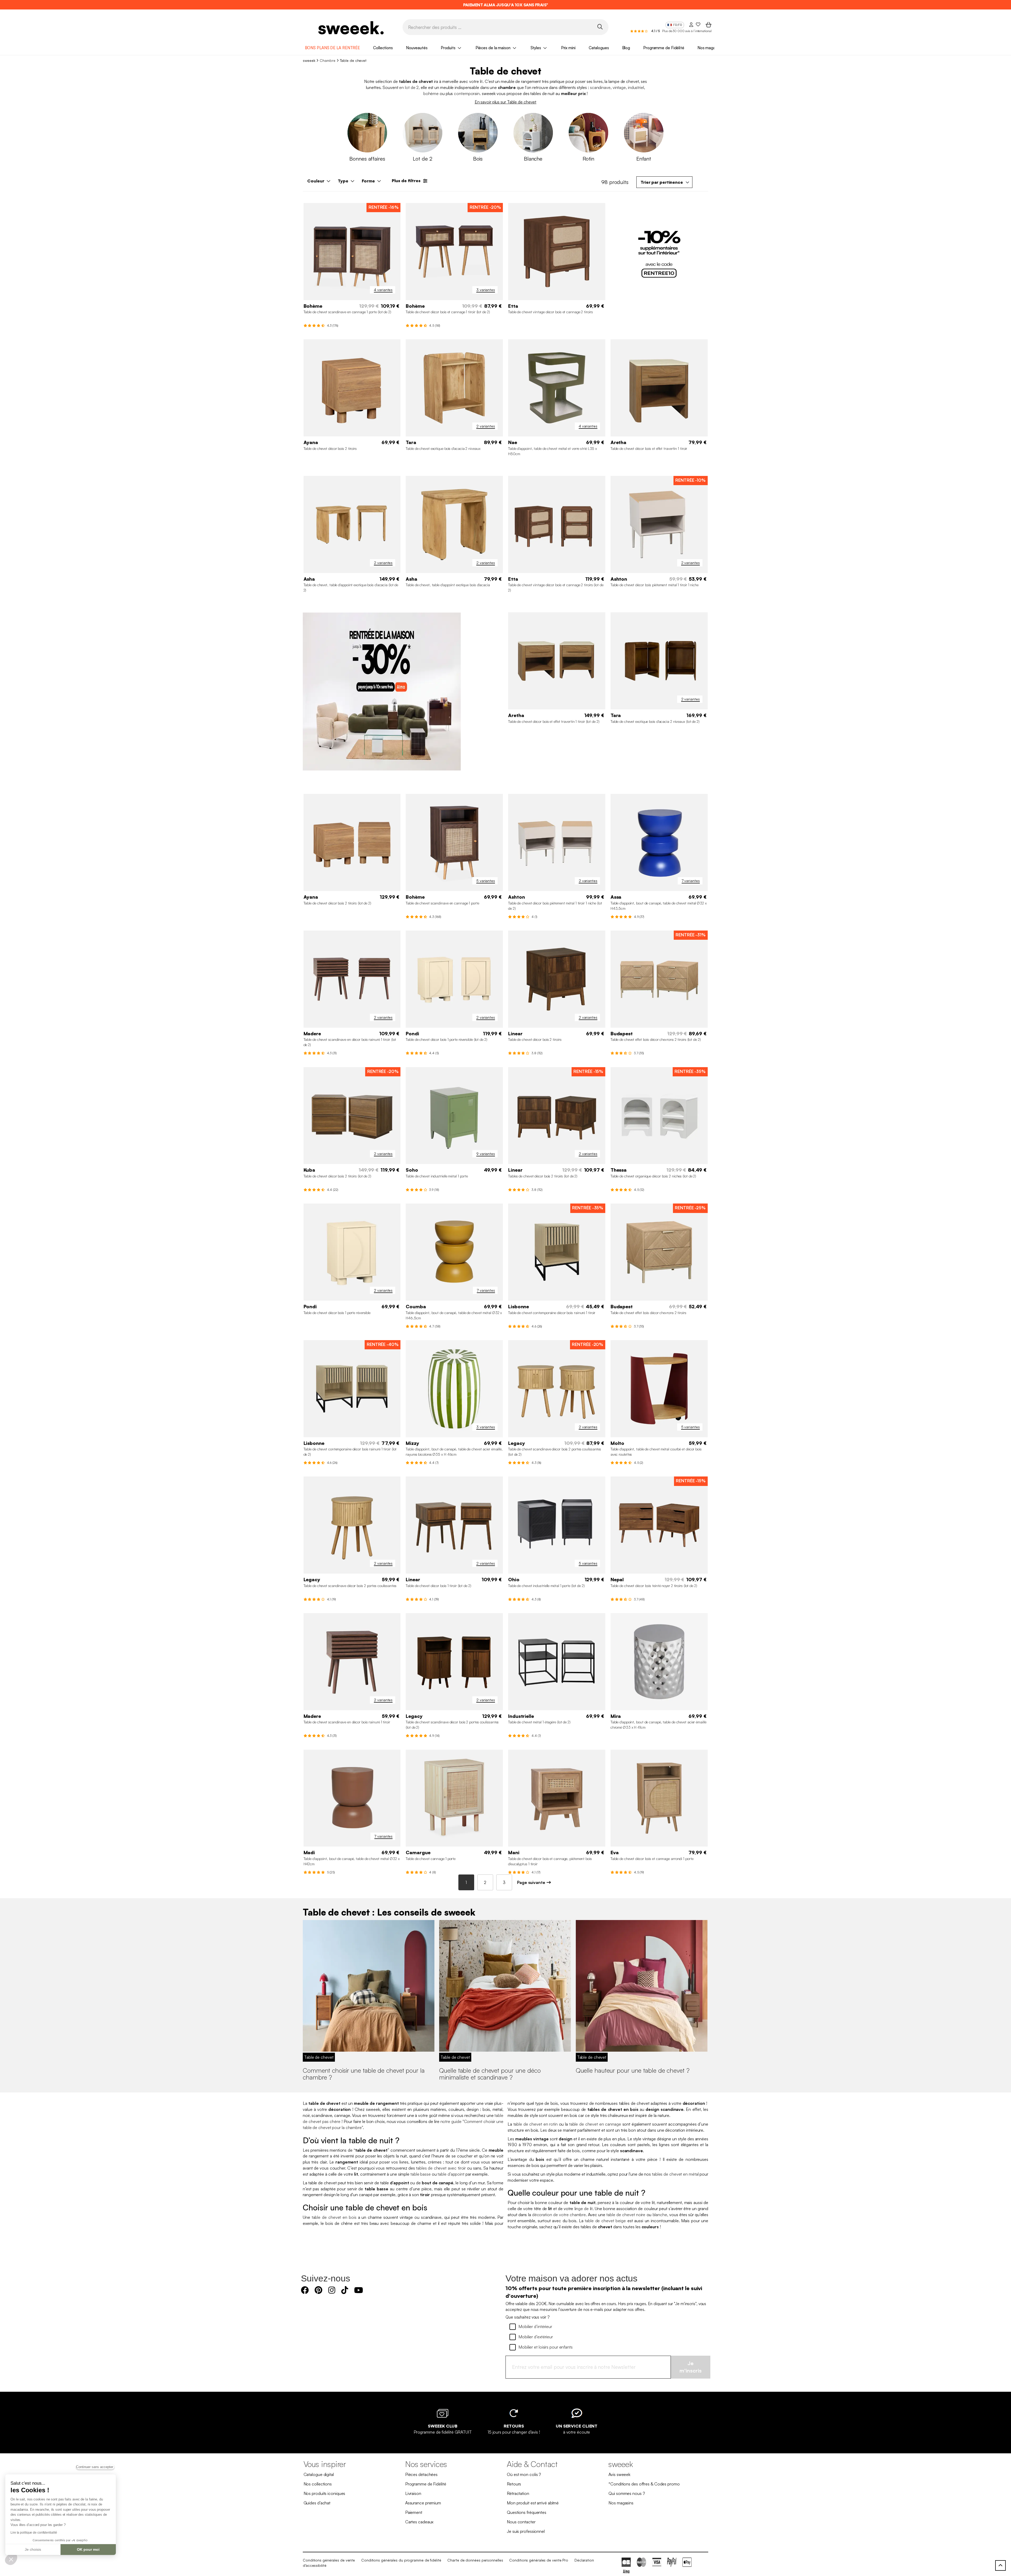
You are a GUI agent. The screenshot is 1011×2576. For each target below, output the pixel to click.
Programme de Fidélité (664, 48)
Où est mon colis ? (524, 2474)
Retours (514, 2484)
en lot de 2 (409, 87)
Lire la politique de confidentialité (34, 2533)
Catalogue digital (319, 2474)
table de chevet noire (626, 2215)
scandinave (600, 87)
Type (343, 181)
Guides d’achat (317, 2503)
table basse (421, 2174)
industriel (636, 87)
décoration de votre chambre (559, 2215)
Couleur (316, 181)
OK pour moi (88, 2549)
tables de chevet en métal (675, 2174)
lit (481, 81)
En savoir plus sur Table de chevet (506, 102)
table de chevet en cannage (595, 2124)
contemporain (467, 93)
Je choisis (33, 2549)
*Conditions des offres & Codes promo (644, 2484)
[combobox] (664, 182)
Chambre (327, 60)
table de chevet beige (605, 2221)
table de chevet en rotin (536, 2124)
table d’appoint (451, 2174)
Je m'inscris (691, 2367)
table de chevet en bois (334, 2217)
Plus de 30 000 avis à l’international (687, 31)
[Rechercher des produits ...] (600, 27)
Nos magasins (710, 48)
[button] (11, 2559)
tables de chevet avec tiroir (441, 2168)
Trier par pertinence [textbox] (662, 182)
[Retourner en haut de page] (1000, 2565)
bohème (431, 93)
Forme (368, 181)
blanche (660, 2215)
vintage (619, 87)
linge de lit (584, 2209)
